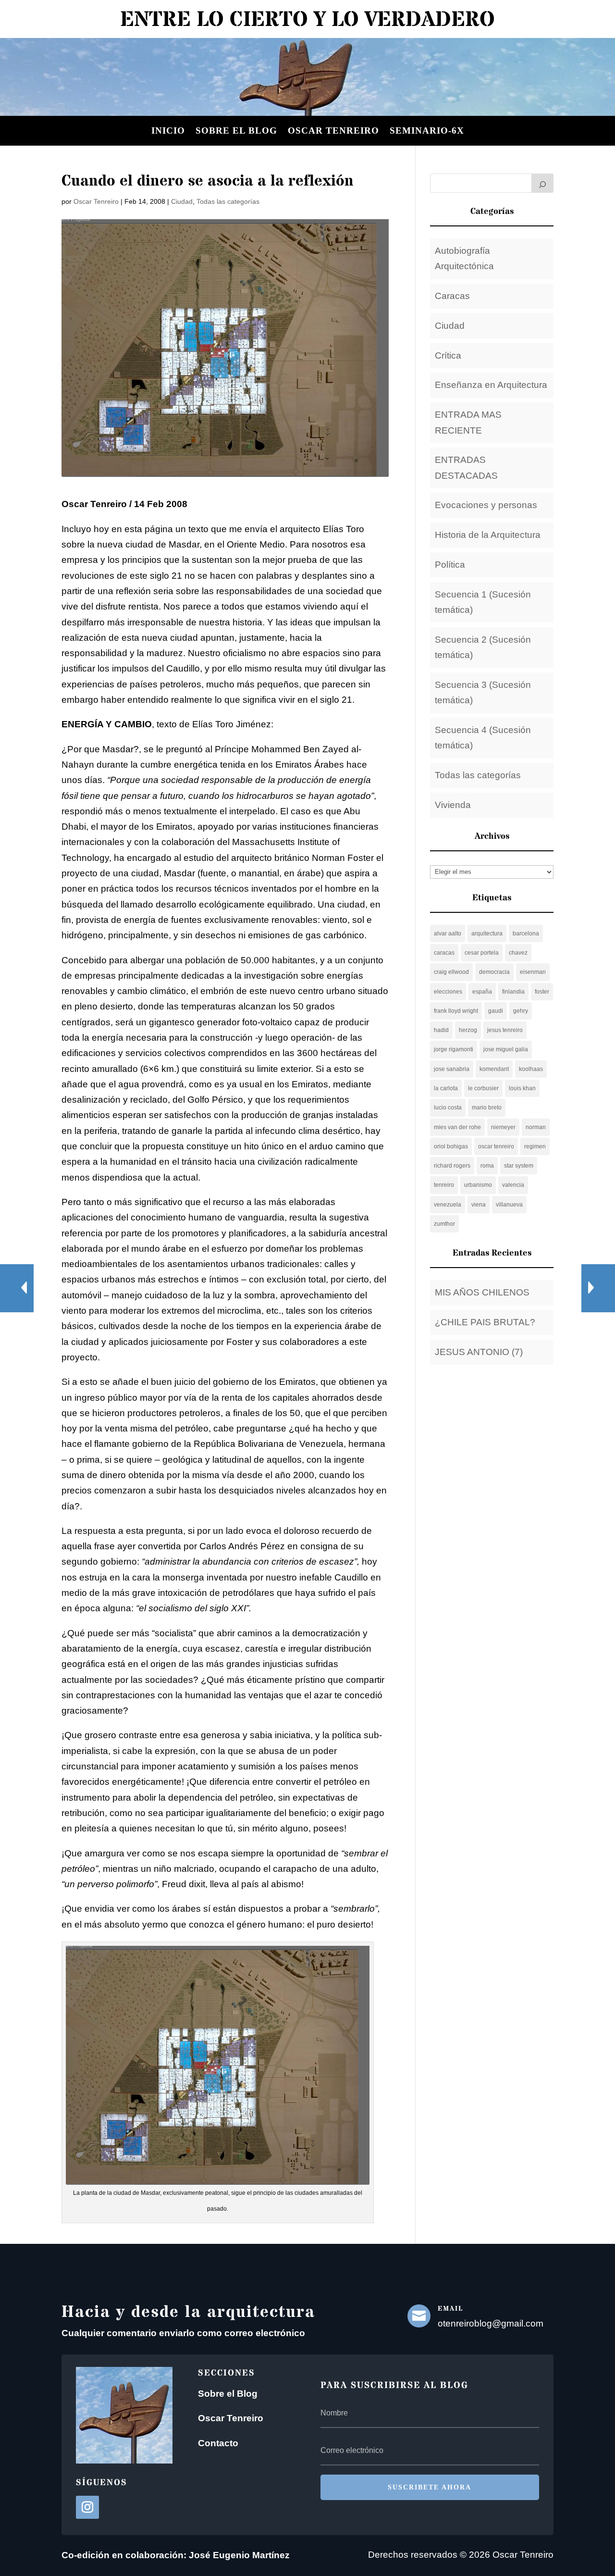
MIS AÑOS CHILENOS (482, 1292)
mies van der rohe (457, 1127)
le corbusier (483, 1088)
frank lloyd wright (456, 1011)
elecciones (448, 992)
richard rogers (452, 1166)
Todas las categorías (228, 201)
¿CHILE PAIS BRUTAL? (485, 1322)
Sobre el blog (236, 131)
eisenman (533, 972)
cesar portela (482, 953)
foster (542, 992)
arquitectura (487, 933)
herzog (468, 1030)
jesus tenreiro (505, 1030)
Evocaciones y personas (486, 505)
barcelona (526, 933)
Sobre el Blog (228, 2394)
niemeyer (503, 1127)
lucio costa (448, 1108)
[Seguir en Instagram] (87, 2507)
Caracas (452, 296)
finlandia (513, 992)
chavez (518, 953)
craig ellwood (451, 972)
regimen (535, 1146)
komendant (494, 1069)
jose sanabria (452, 1069)
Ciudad (182, 201)
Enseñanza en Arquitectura (491, 385)
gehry (521, 1011)
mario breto (487, 1108)
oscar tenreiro (496, 1146)
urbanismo (478, 1185)
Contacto (218, 2443)
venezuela (448, 1205)
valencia (513, 1185)
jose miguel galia (506, 1049)
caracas (444, 953)
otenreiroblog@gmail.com (491, 2323)
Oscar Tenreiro (333, 131)
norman (536, 1127)
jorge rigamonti (454, 1049)
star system (519, 1166)
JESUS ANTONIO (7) (479, 1352)
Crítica (448, 355)
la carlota (446, 1088)
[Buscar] (542, 183)
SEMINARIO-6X (427, 131)
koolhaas (531, 1069)
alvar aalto (448, 933)
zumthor (444, 1224)
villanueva (509, 1205)
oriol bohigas (451, 1146)
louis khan (522, 1088)
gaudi (496, 1011)
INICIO (168, 131)
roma (487, 1166)
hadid (441, 1030)
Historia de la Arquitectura (488, 535)
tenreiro (444, 1185)
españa (482, 992)
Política (450, 565)
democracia (494, 972)
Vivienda (453, 805)
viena (479, 1205)
